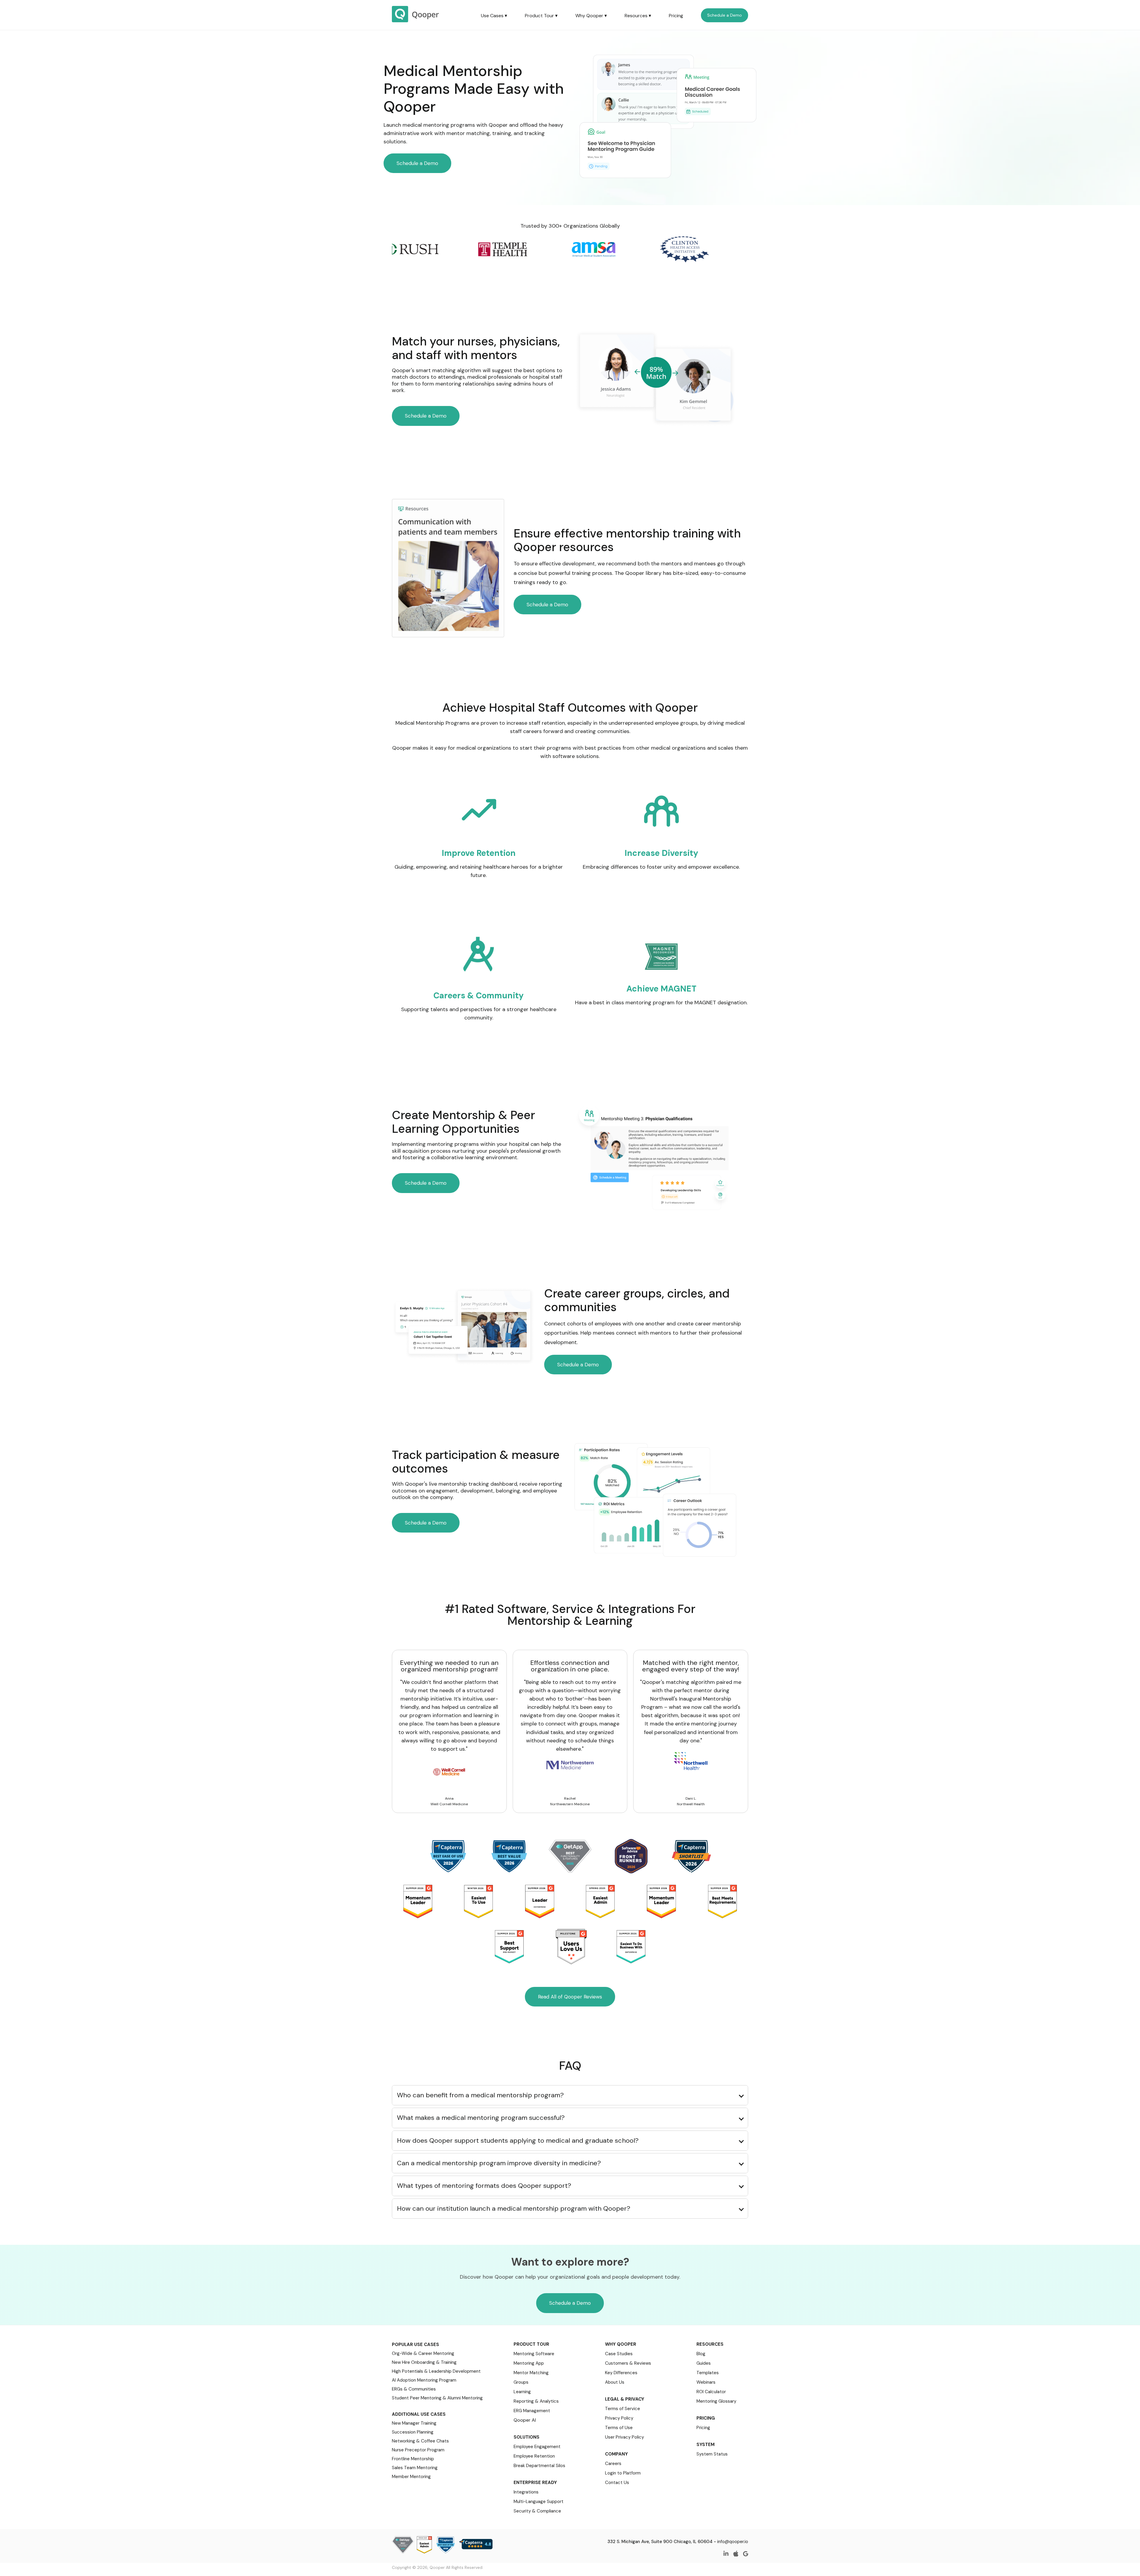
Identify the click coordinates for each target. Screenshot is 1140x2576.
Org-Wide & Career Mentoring (423, 2353)
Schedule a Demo (725, 15)
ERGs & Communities (414, 2389)
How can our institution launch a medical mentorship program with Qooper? (514, 2208)
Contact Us (617, 2483)
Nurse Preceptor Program (418, 2450)
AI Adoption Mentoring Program (424, 2380)
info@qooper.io (733, 2542)
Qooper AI (525, 2420)
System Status (712, 2454)
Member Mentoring (411, 2477)
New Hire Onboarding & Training (424, 2362)
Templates (708, 2373)
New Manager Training (414, 2423)
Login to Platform (623, 2473)
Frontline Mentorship (413, 2459)
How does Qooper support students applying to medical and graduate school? (518, 2140)
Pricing (676, 16)
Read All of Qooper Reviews (570, 1997)
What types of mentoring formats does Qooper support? (484, 2186)
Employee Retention (534, 2456)
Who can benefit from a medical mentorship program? (480, 2095)
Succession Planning (413, 2432)
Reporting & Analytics (536, 2401)
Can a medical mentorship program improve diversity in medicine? (499, 2163)
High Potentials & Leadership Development (436, 2371)
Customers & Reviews (628, 2363)
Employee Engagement (537, 2447)
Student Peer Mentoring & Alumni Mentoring (437, 2398)
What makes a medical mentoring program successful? (481, 2118)
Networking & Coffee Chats (420, 2441)
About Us (615, 2382)
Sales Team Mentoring (415, 2468)
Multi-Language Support (539, 2502)
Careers (613, 2464)
